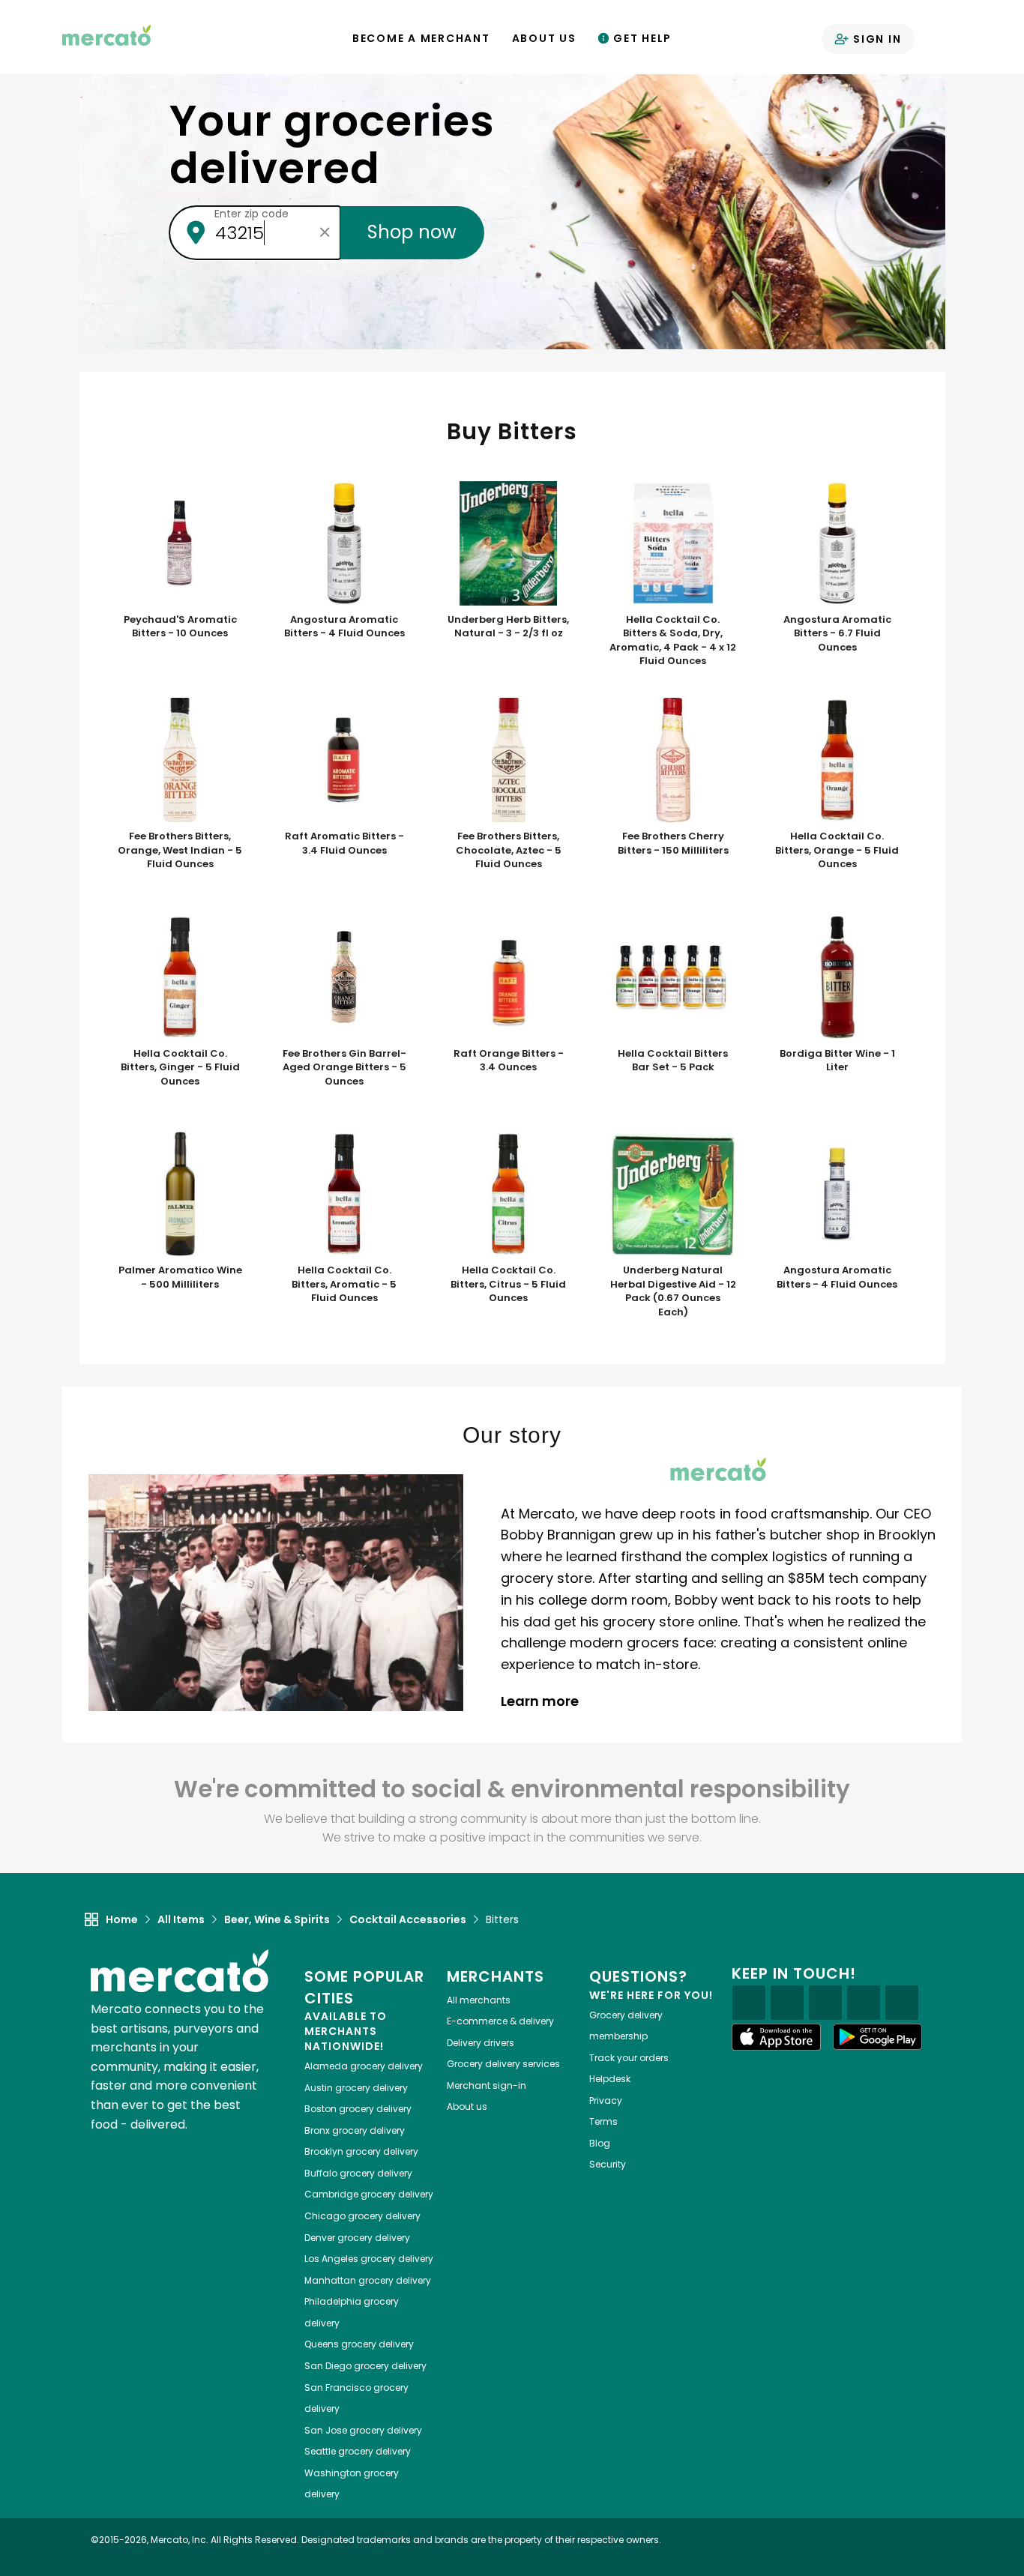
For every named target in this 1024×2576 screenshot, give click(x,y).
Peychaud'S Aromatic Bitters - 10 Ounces (180, 627)
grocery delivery (364, 2066)
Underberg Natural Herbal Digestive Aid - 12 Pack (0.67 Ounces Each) (673, 1291)
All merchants (479, 2000)
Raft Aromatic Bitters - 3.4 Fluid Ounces (344, 844)
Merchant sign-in (487, 2085)
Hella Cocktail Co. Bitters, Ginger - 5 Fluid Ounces (180, 1068)
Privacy (606, 2100)
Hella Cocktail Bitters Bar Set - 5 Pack (673, 1061)
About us (467, 2106)
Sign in (875, 39)
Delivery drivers (481, 2043)
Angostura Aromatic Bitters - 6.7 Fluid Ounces (837, 634)
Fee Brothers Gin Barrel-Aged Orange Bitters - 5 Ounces (344, 1068)
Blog (600, 2143)
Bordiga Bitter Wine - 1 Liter (837, 1061)
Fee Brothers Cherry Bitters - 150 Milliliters (673, 844)
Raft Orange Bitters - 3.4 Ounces (509, 1061)
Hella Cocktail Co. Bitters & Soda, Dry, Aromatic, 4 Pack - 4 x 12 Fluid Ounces (673, 641)
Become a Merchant (421, 38)
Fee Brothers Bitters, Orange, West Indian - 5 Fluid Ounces (180, 850)
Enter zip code (252, 214)
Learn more (541, 1701)
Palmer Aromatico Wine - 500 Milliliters (180, 1278)
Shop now (412, 232)
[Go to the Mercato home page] (106, 34)
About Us (544, 38)
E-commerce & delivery (500, 2021)
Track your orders (629, 2058)
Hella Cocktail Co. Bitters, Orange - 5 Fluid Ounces (837, 850)
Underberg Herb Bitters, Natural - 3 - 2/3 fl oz (508, 627)
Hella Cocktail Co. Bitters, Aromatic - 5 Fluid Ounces (344, 1284)
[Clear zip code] (325, 232)
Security (608, 2164)
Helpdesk (610, 2079)
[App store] (777, 2037)
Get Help (641, 38)
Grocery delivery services (503, 2064)
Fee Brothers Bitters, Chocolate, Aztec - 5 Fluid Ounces (509, 850)
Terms (603, 2121)
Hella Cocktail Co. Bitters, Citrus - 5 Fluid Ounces (508, 1284)
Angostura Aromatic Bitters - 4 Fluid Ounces (344, 627)
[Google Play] (878, 2037)
